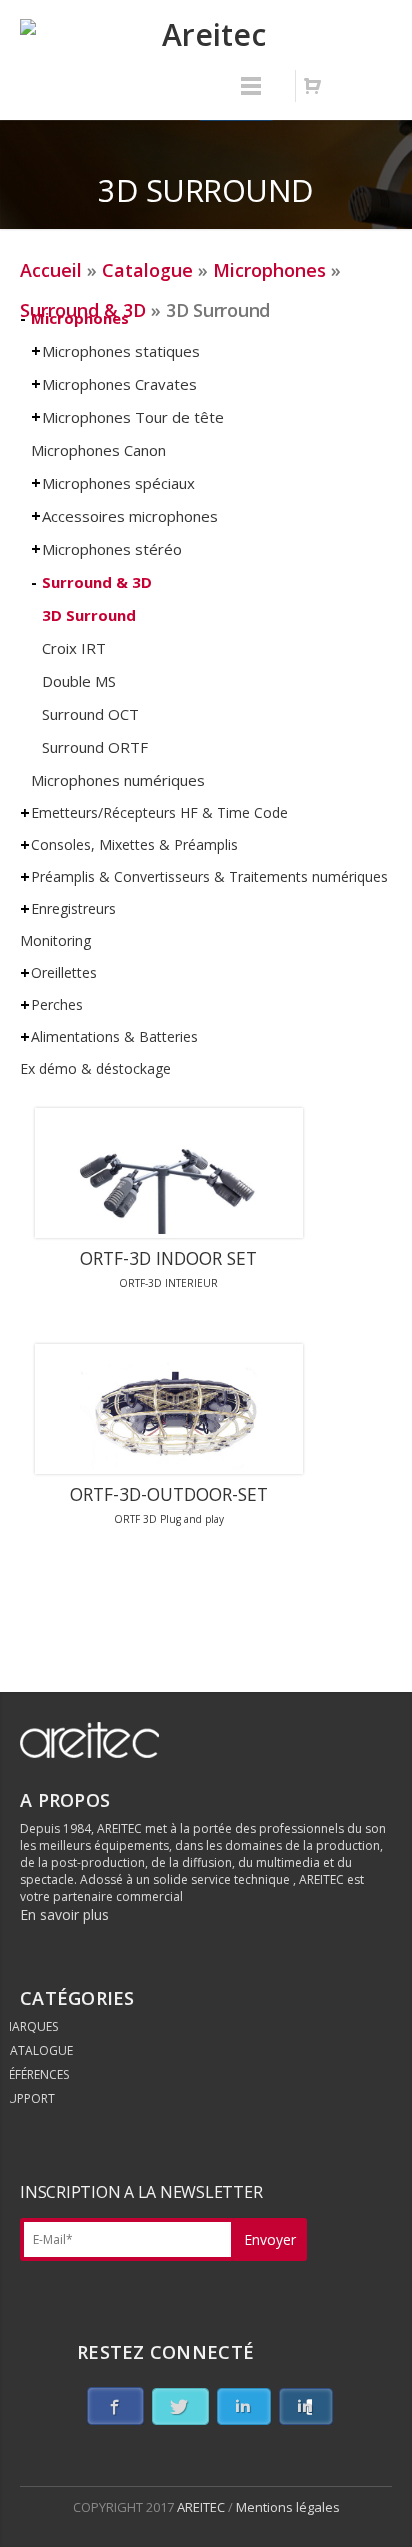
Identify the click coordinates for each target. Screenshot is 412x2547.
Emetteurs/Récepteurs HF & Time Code (159, 812)
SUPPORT (28, 2098)
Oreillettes (64, 972)
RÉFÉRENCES (35, 2074)
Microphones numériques (118, 780)
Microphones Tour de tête (133, 417)
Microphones (269, 270)
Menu (251, 95)
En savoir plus (64, 1914)
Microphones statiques (121, 351)
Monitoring (55, 940)
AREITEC (202, 2507)
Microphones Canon (98, 450)
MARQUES (30, 2026)
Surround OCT (90, 714)
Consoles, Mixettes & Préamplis (134, 844)
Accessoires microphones (130, 516)
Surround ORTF (95, 747)
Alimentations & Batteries (114, 1036)
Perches (57, 1004)
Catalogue (147, 270)
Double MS (79, 681)
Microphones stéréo (112, 549)
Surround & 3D (97, 582)
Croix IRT (74, 648)
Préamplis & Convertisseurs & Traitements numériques (209, 876)
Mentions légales (288, 2507)
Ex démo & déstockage (95, 1068)
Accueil (51, 270)
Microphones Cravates (119, 384)
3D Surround (89, 615)
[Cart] (312, 86)
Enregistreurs (73, 908)
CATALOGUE (37, 2050)
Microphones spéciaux (118, 483)
